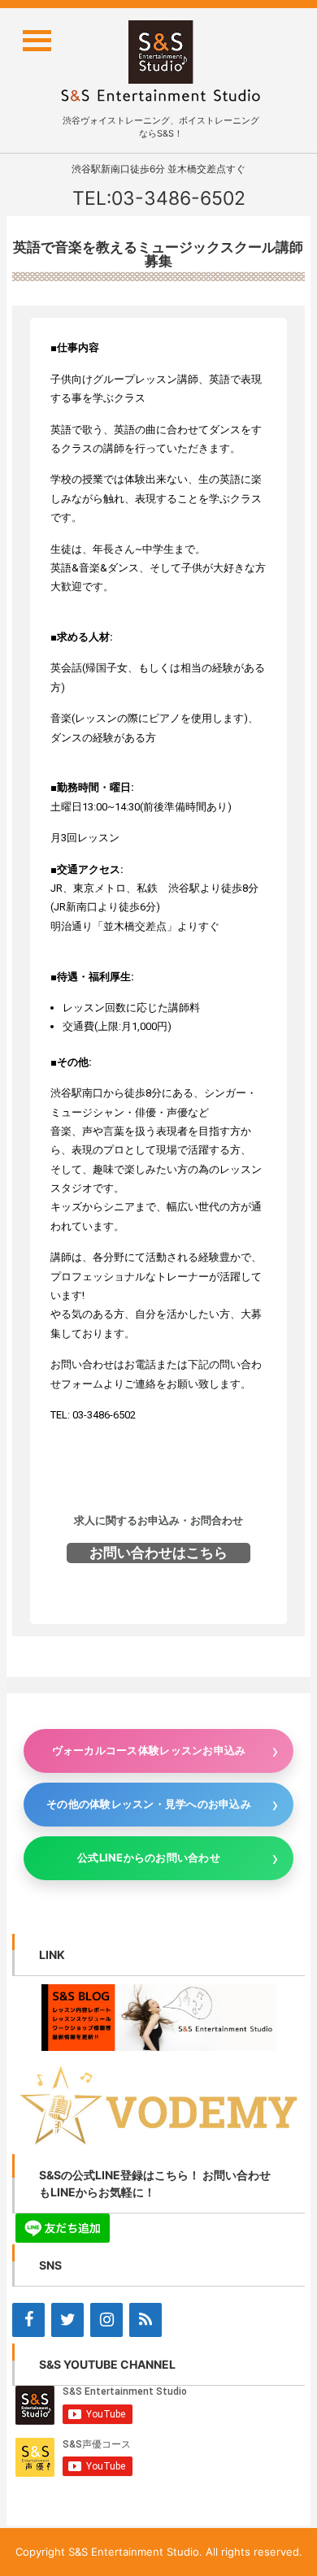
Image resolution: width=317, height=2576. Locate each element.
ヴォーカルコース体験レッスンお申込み (149, 1750)
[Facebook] (28, 2320)
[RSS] (145, 2320)
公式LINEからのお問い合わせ (149, 1857)
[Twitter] (67, 2320)
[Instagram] (106, 2320)
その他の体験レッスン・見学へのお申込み (149, 1804)
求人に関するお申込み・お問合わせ (158, 1520)
